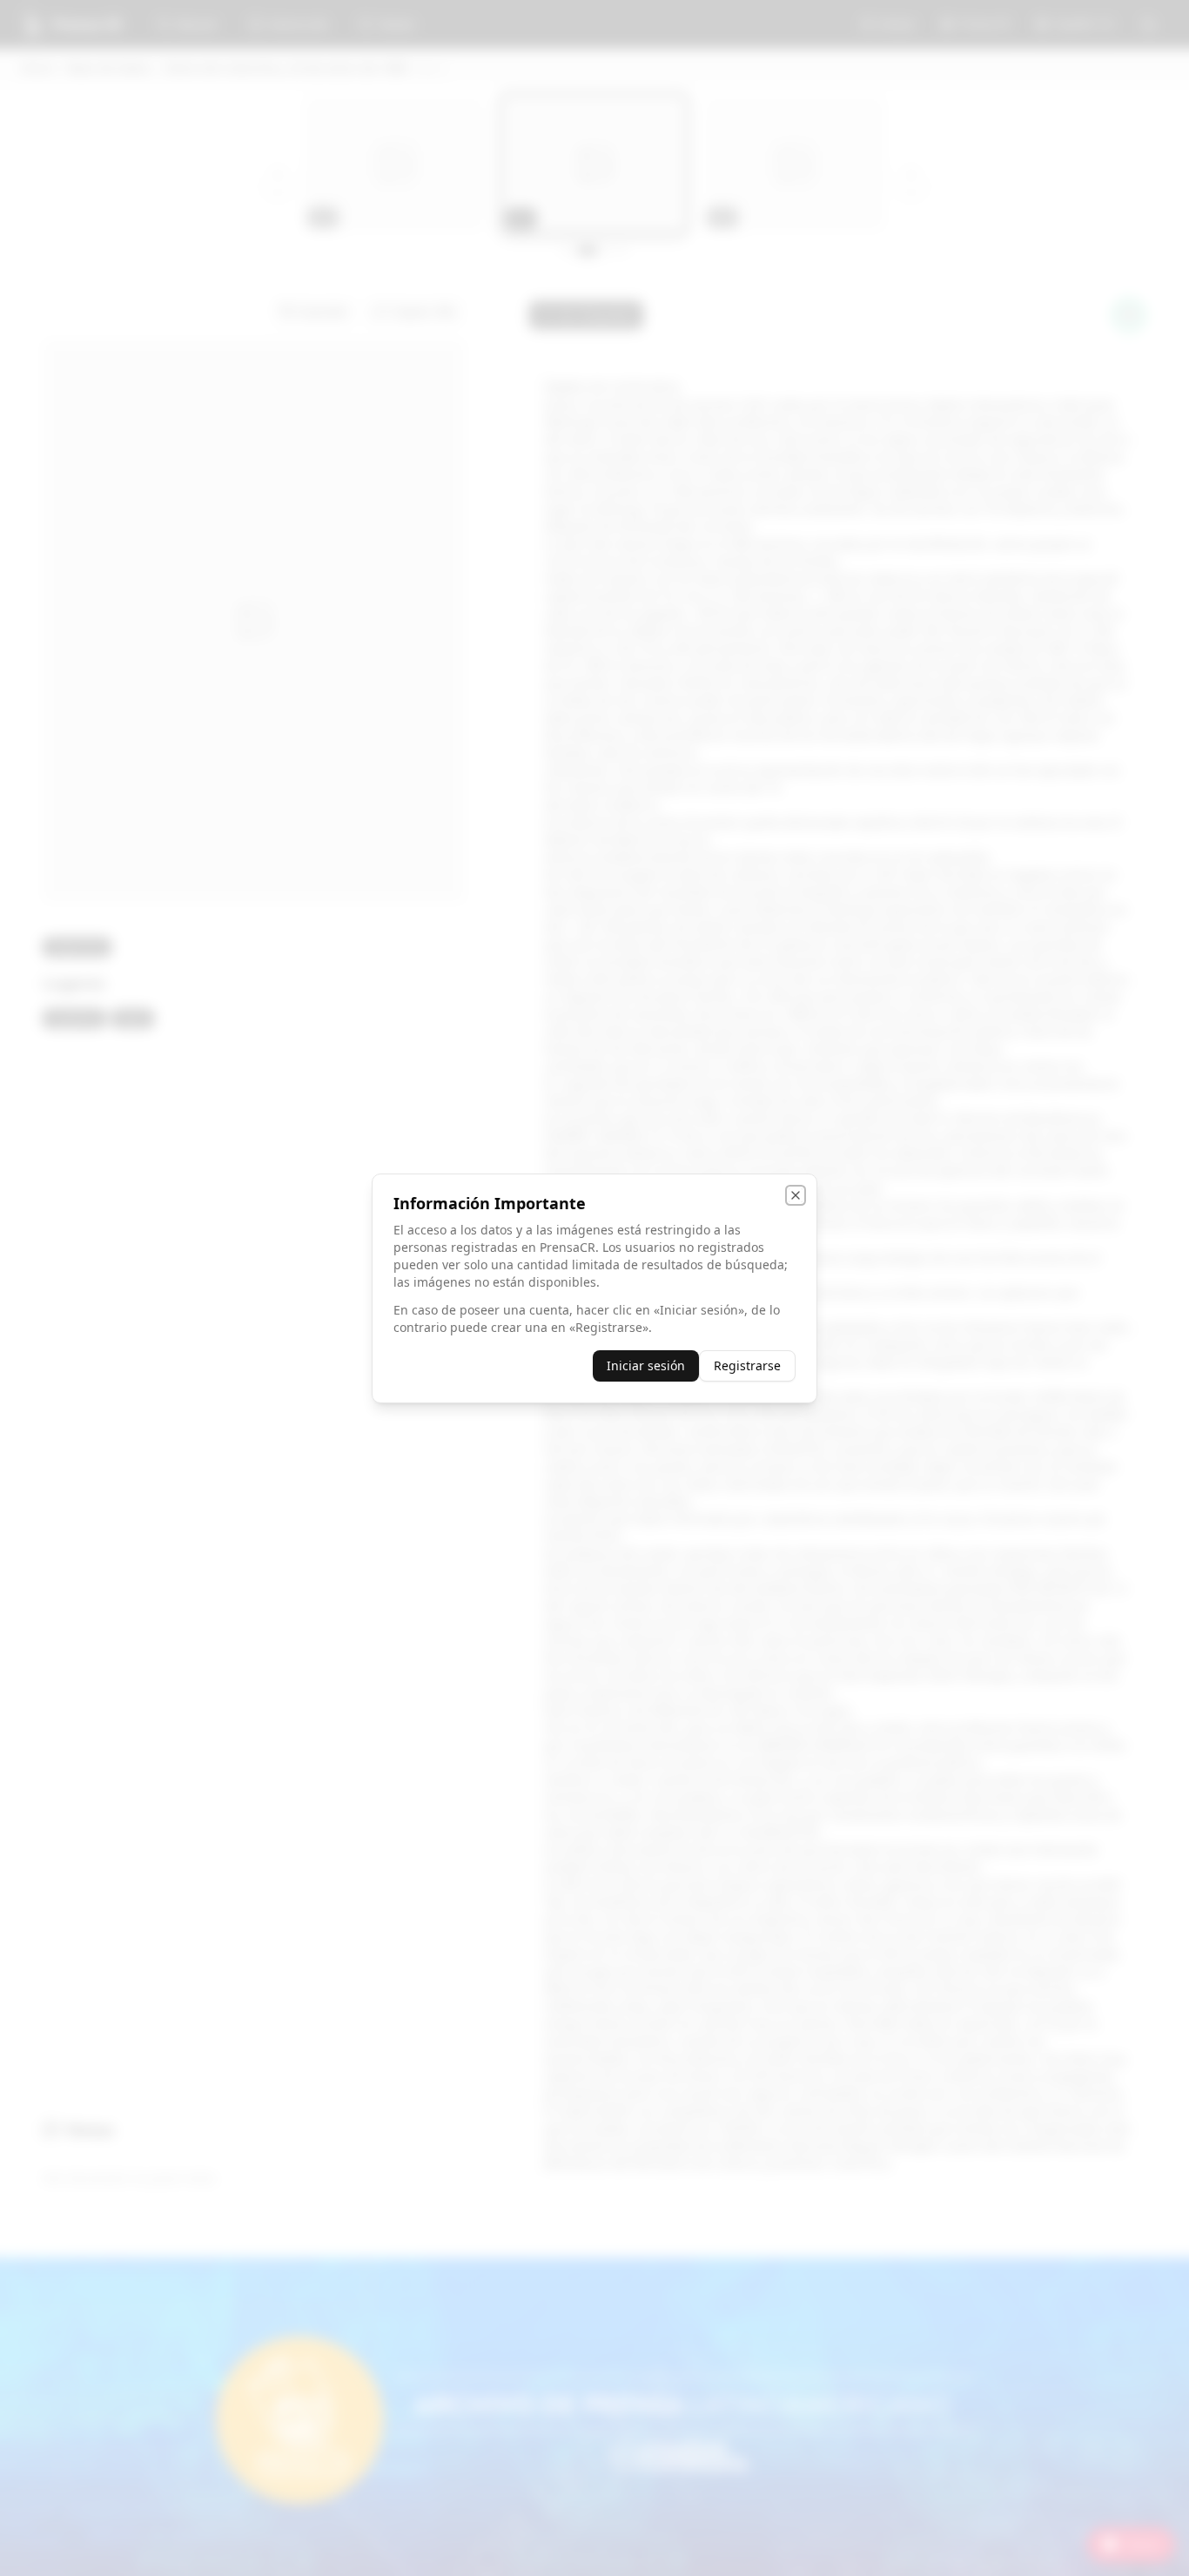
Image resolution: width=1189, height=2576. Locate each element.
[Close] (796, 1195)
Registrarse (747, 1365)
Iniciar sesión (646, 1365)
